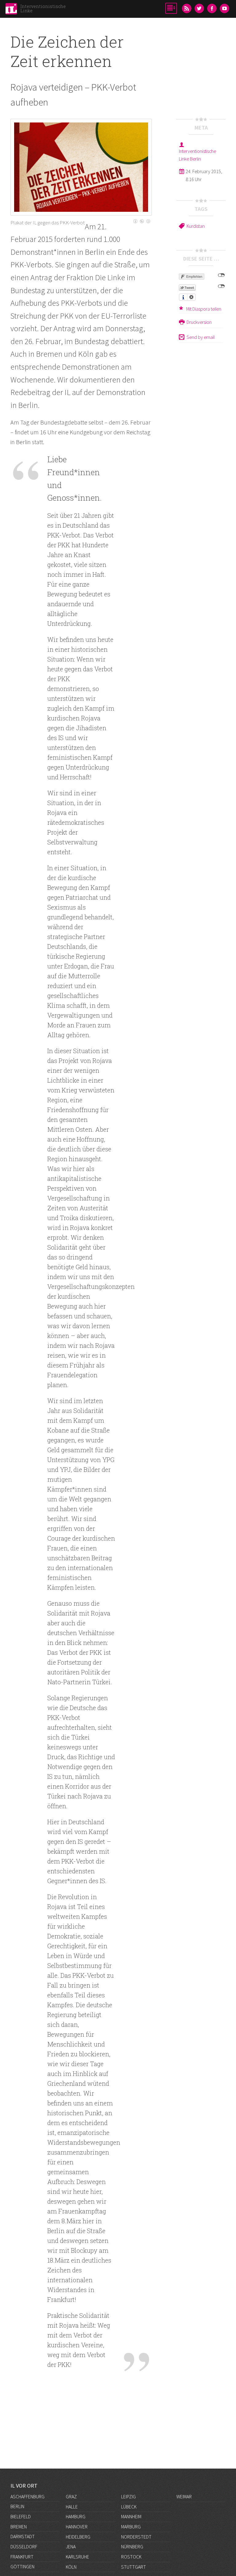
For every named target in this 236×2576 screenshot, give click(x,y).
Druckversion (199, 322)
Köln (71, 2567)
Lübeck (129, 2507)
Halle (72, 2507)
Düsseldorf (24, 2547)
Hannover (77, 2527)
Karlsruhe (77, 2557)
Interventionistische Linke (43, 8)
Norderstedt (136, 2537)
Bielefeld (21, 2516)
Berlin (17, 2506)
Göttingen (22, 2566)
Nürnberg (132, 2547)
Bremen (19, 2527)
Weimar (184, 2496)
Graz (71, 2496)
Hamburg (76, 2516)
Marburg (131, 2527)
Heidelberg (78, 2537)
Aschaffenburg (28, 2496)
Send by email (201, 337)
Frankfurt (22, 2557)
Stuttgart (134, 2567)
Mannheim (131, 2516)
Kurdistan (196, 226)
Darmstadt (23, 2536)
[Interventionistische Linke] (11, 10)
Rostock (131, 2557)
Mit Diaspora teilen (204, 309)
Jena (71, 2547)
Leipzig (128, 2496)
